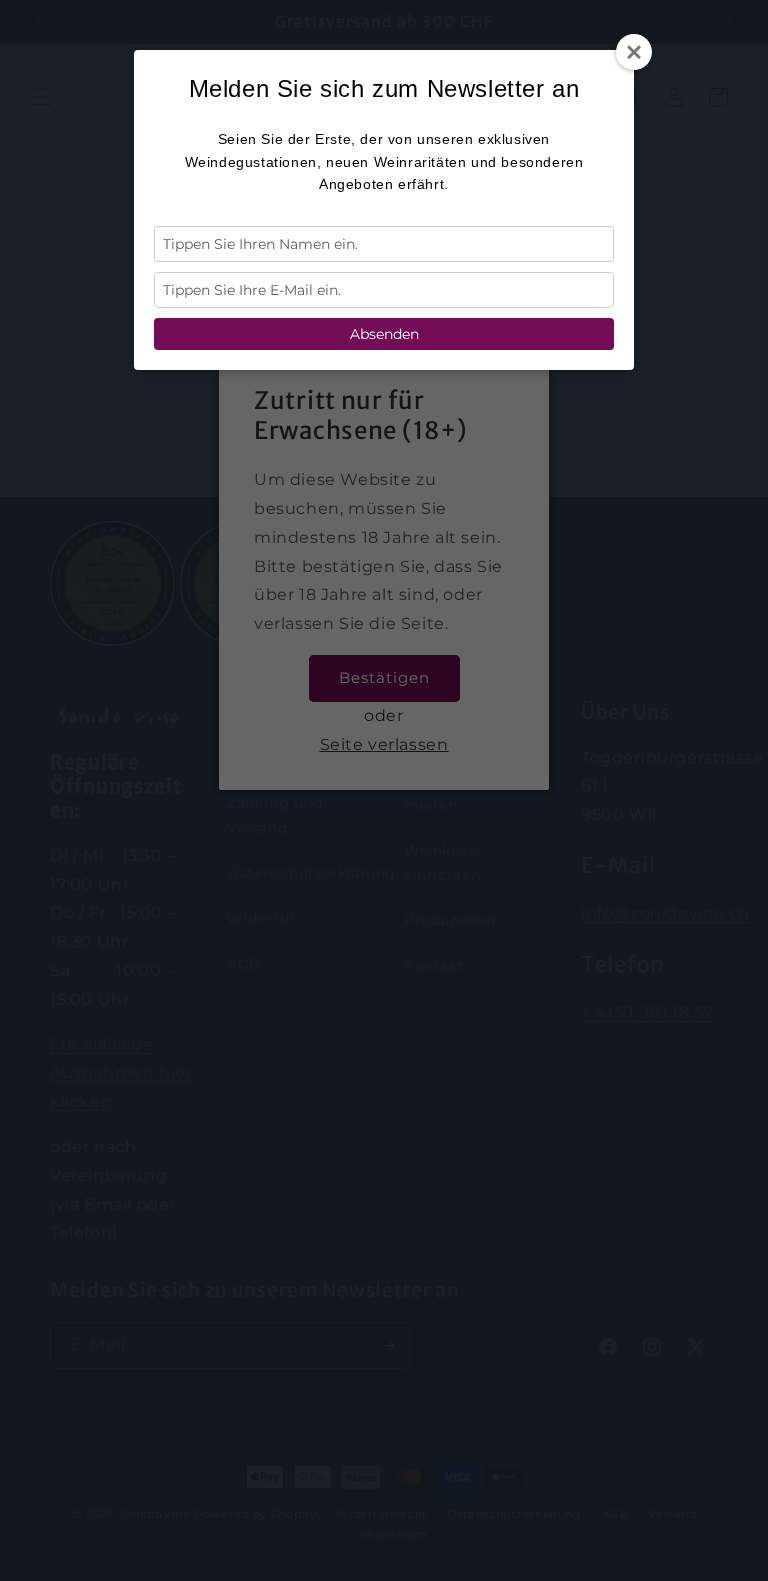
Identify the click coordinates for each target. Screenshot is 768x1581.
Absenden (384, 334)
